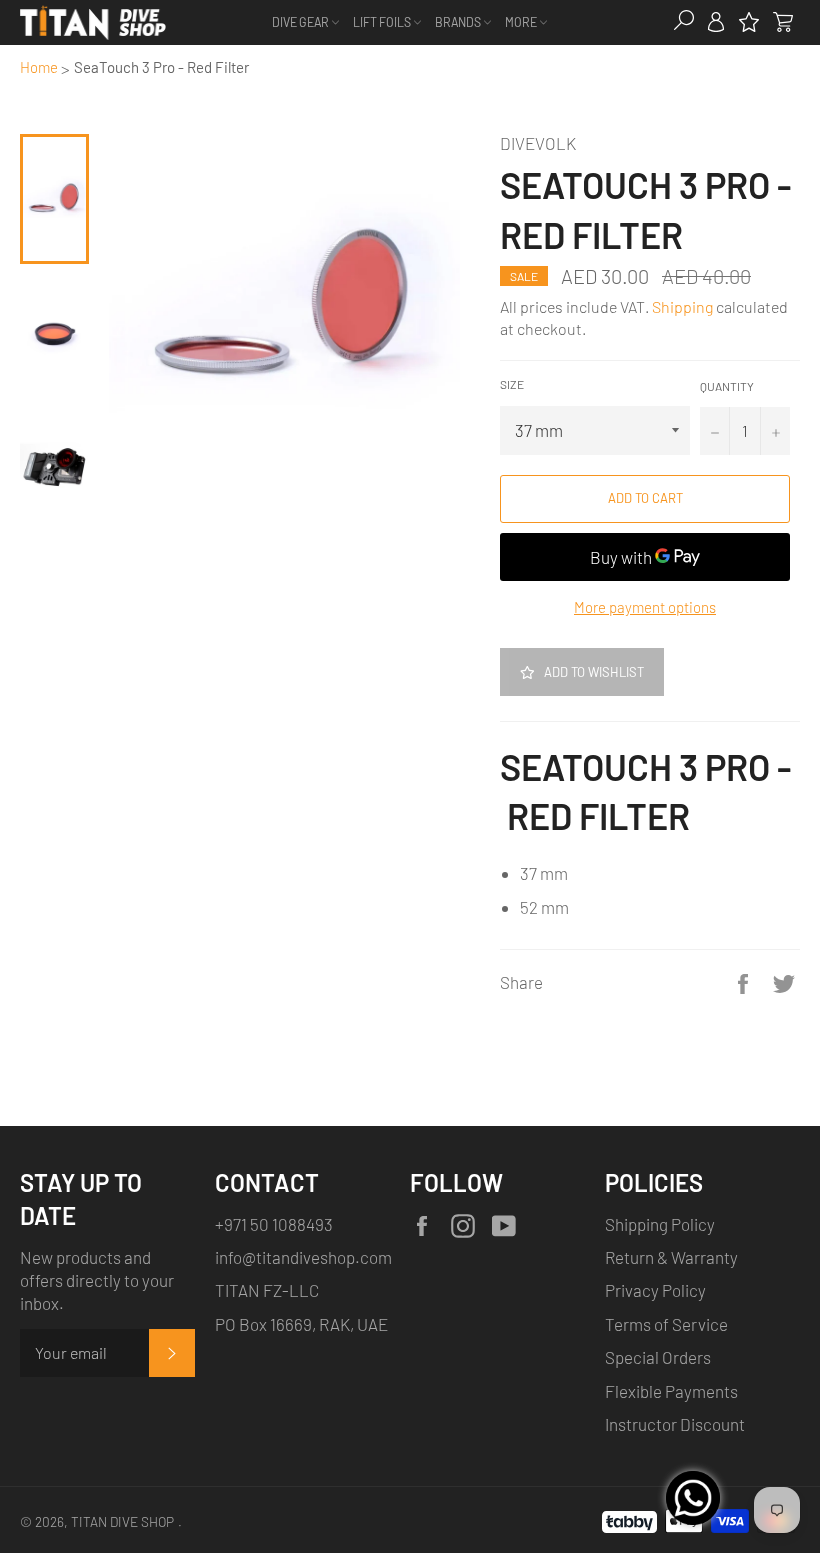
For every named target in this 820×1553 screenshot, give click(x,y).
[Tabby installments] (629, 1518)
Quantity (727, 386)
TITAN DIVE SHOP (122, 1521)
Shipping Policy (660, 1224)
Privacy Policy (655, 1290)
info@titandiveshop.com (303, 1257)
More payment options (645, 607)
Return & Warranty (671, 1257)
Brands (459, 22)
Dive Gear (301, 22)
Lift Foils (383, 22)
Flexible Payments (671, 1391)
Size (512, 384)
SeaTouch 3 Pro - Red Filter (161, 67)
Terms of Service (666, 1324)
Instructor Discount (675, 1424)
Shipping (682, 306)
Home (39, 67)
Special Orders (658, 1357)
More (522, 22)
